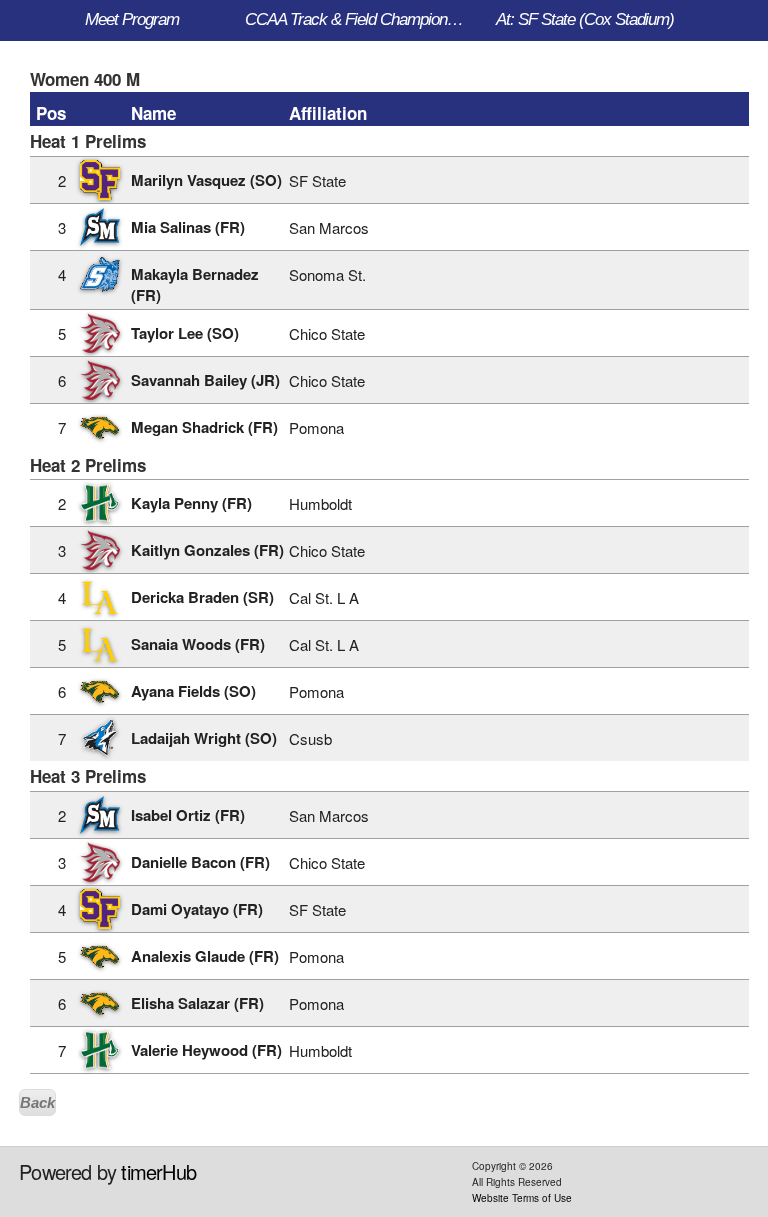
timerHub (158, 1171)
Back (37, 1102)
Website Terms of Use (522, 1198)
